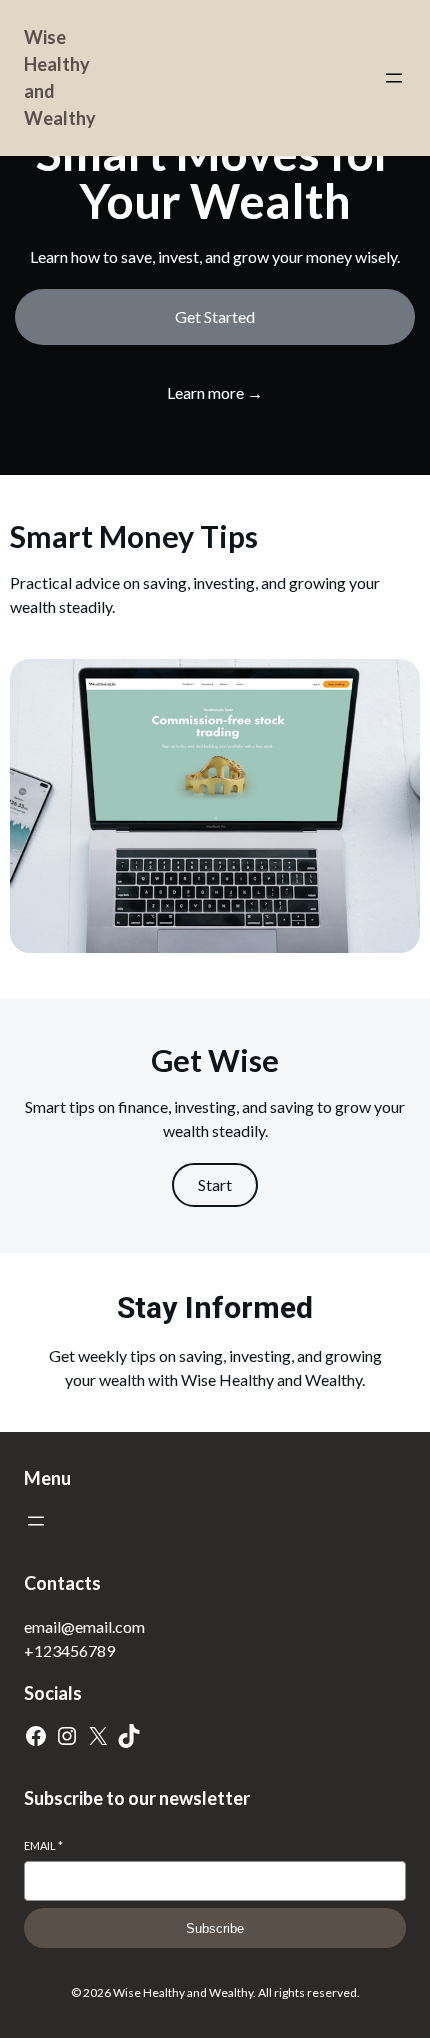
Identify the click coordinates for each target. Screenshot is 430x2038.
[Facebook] (36, 1736)
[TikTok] (129, 1736)
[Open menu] (394, 78)
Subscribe (215, 1928)
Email (43, 1845)
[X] (98, 1736)
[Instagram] (67, 1736)
